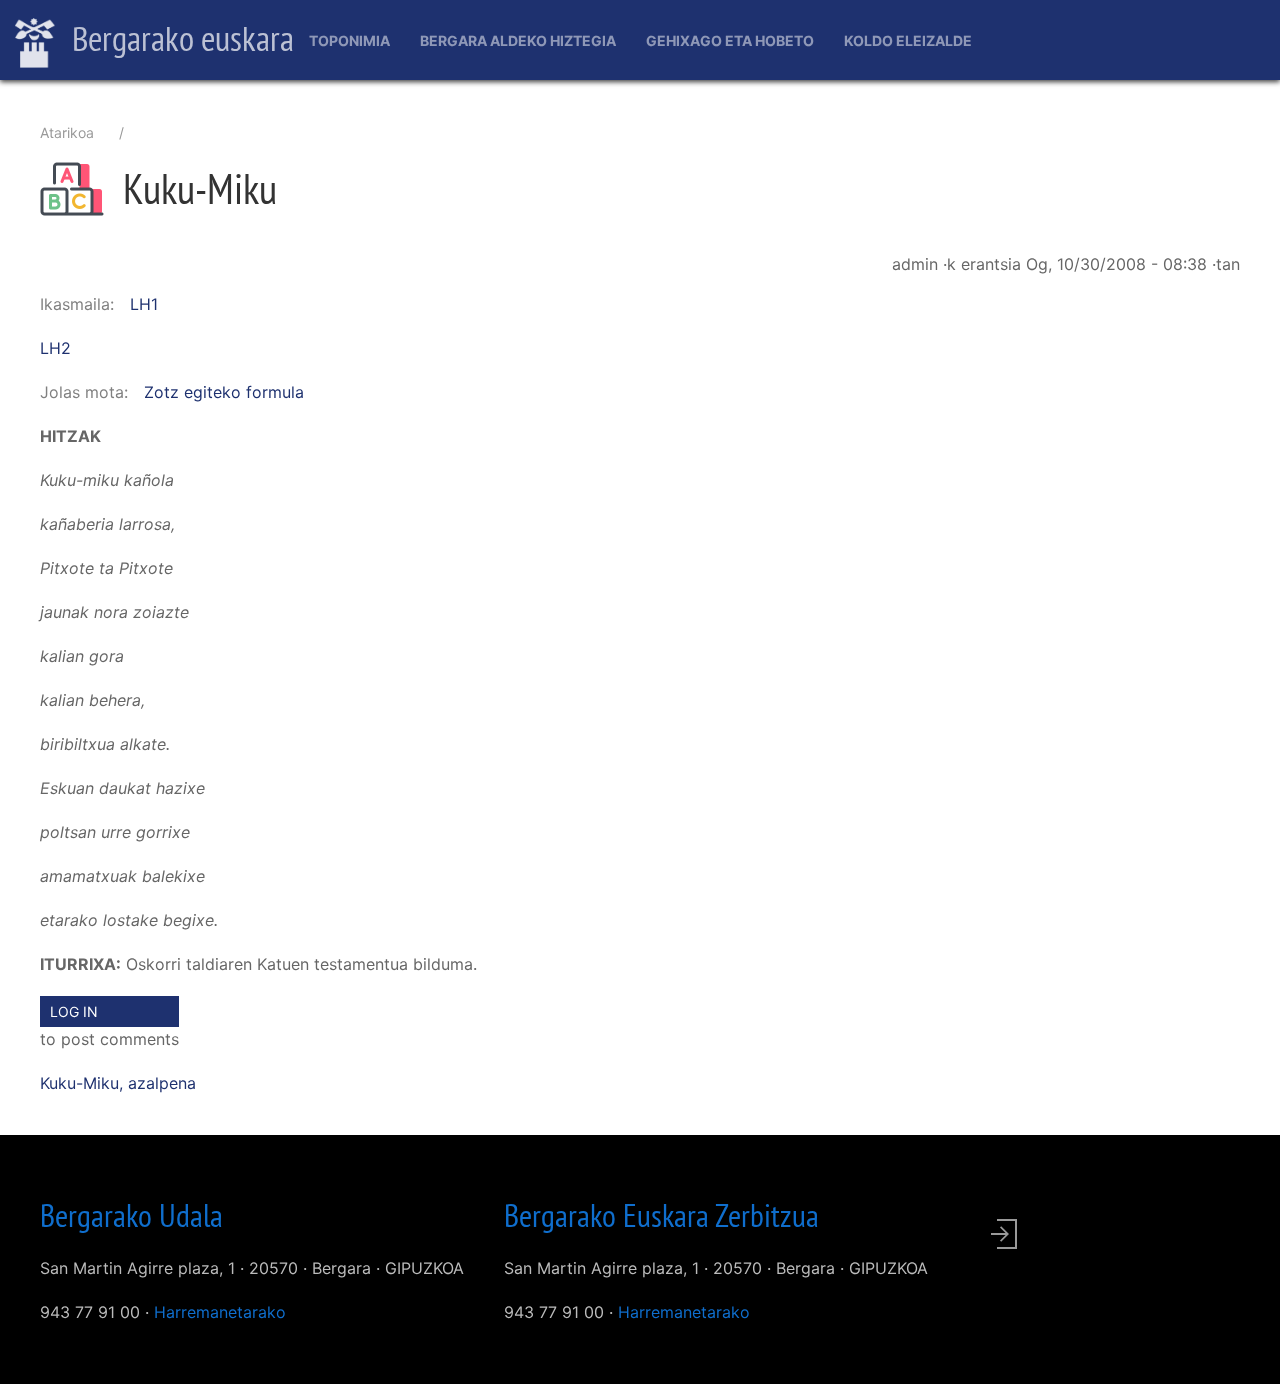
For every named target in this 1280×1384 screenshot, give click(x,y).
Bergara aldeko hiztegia (518, 40)
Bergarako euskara (179, 38)
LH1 (144, 304)
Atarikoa (67, 132)
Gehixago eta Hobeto (730, 40)
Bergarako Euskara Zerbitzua (661, 1215)
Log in (74, 1011)
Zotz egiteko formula (224, 392)
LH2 (55, 348)
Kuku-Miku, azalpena (118, 1083)
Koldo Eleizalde (908, 40)
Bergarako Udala (131, 1215)
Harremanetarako (220, 1312)
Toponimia (349, 40)
